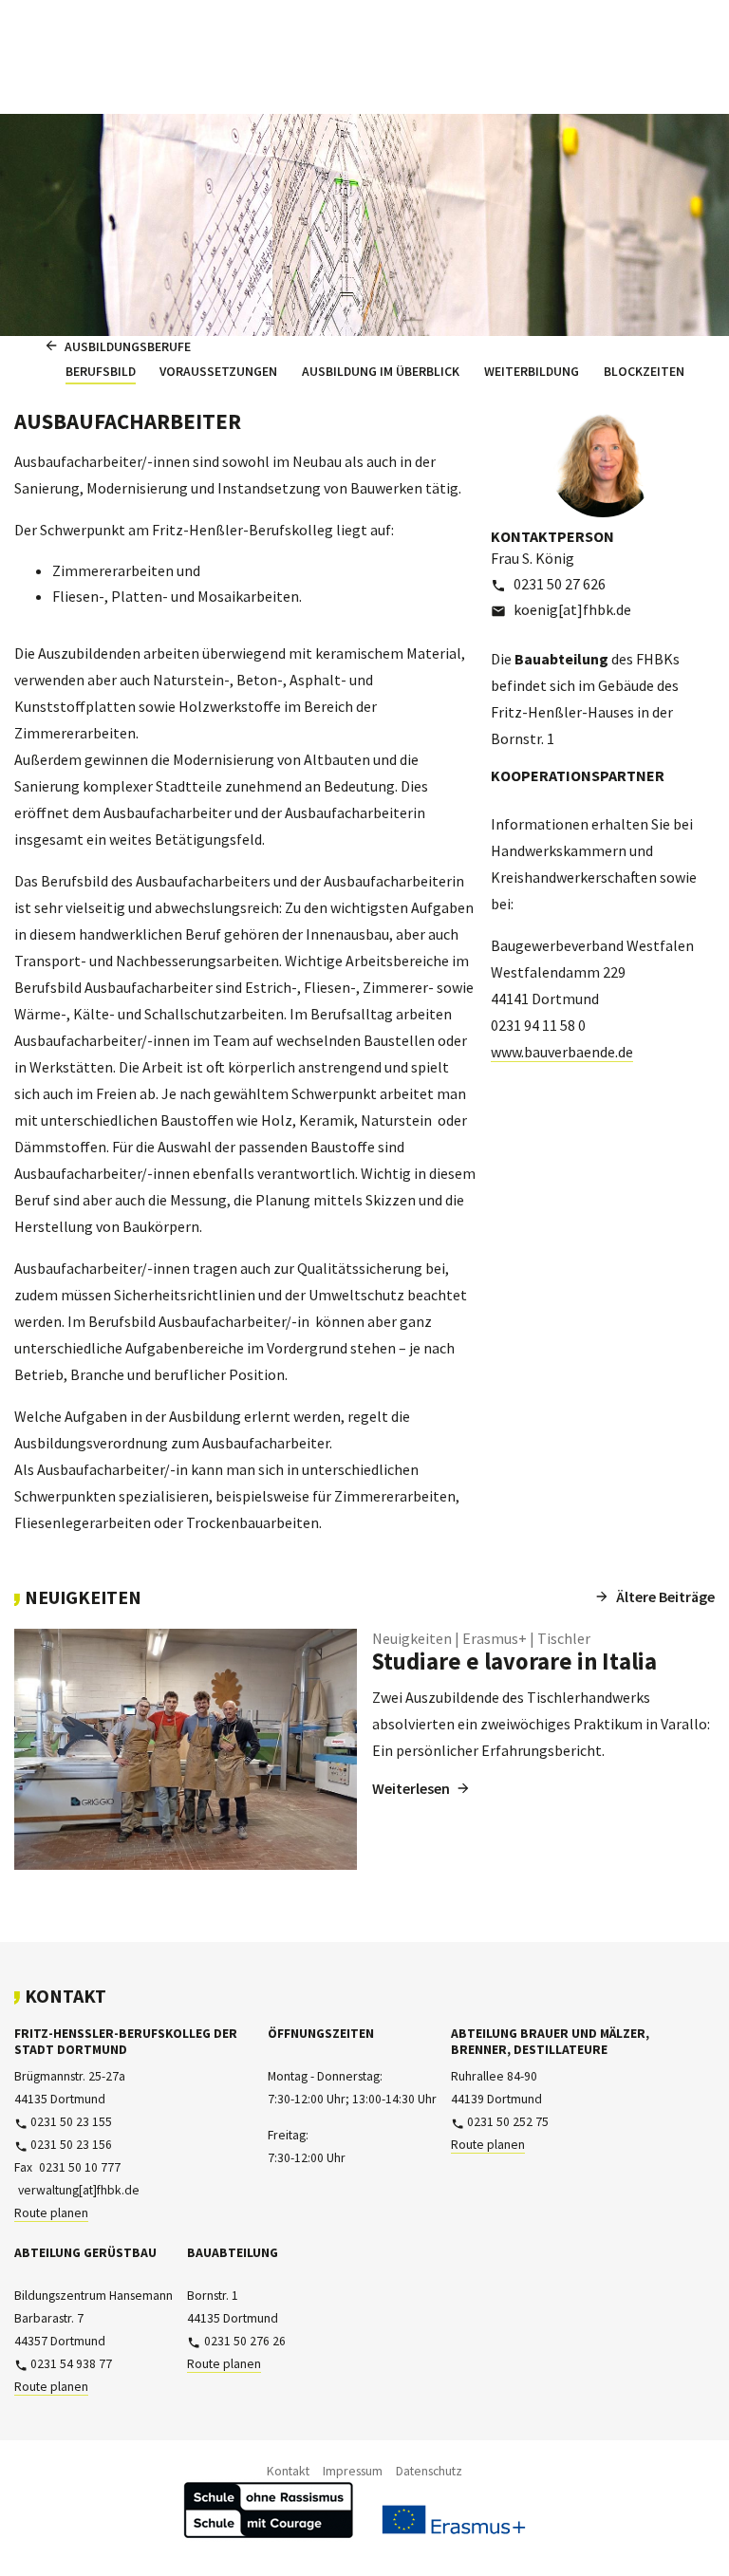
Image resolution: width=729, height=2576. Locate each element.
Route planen (51, 2213)
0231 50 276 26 (244, 2341)
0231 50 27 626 (560, 584)
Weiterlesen (411, 1788)
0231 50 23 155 (71, 2122)
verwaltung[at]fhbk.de (78, 2190)
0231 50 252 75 (508, 2122)
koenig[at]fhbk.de (572, 609)
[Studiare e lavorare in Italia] (186, 1749)
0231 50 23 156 (71, 2145)
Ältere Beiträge (665, 1596)
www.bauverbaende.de (562, 1052)
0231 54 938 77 (71, 2364)
